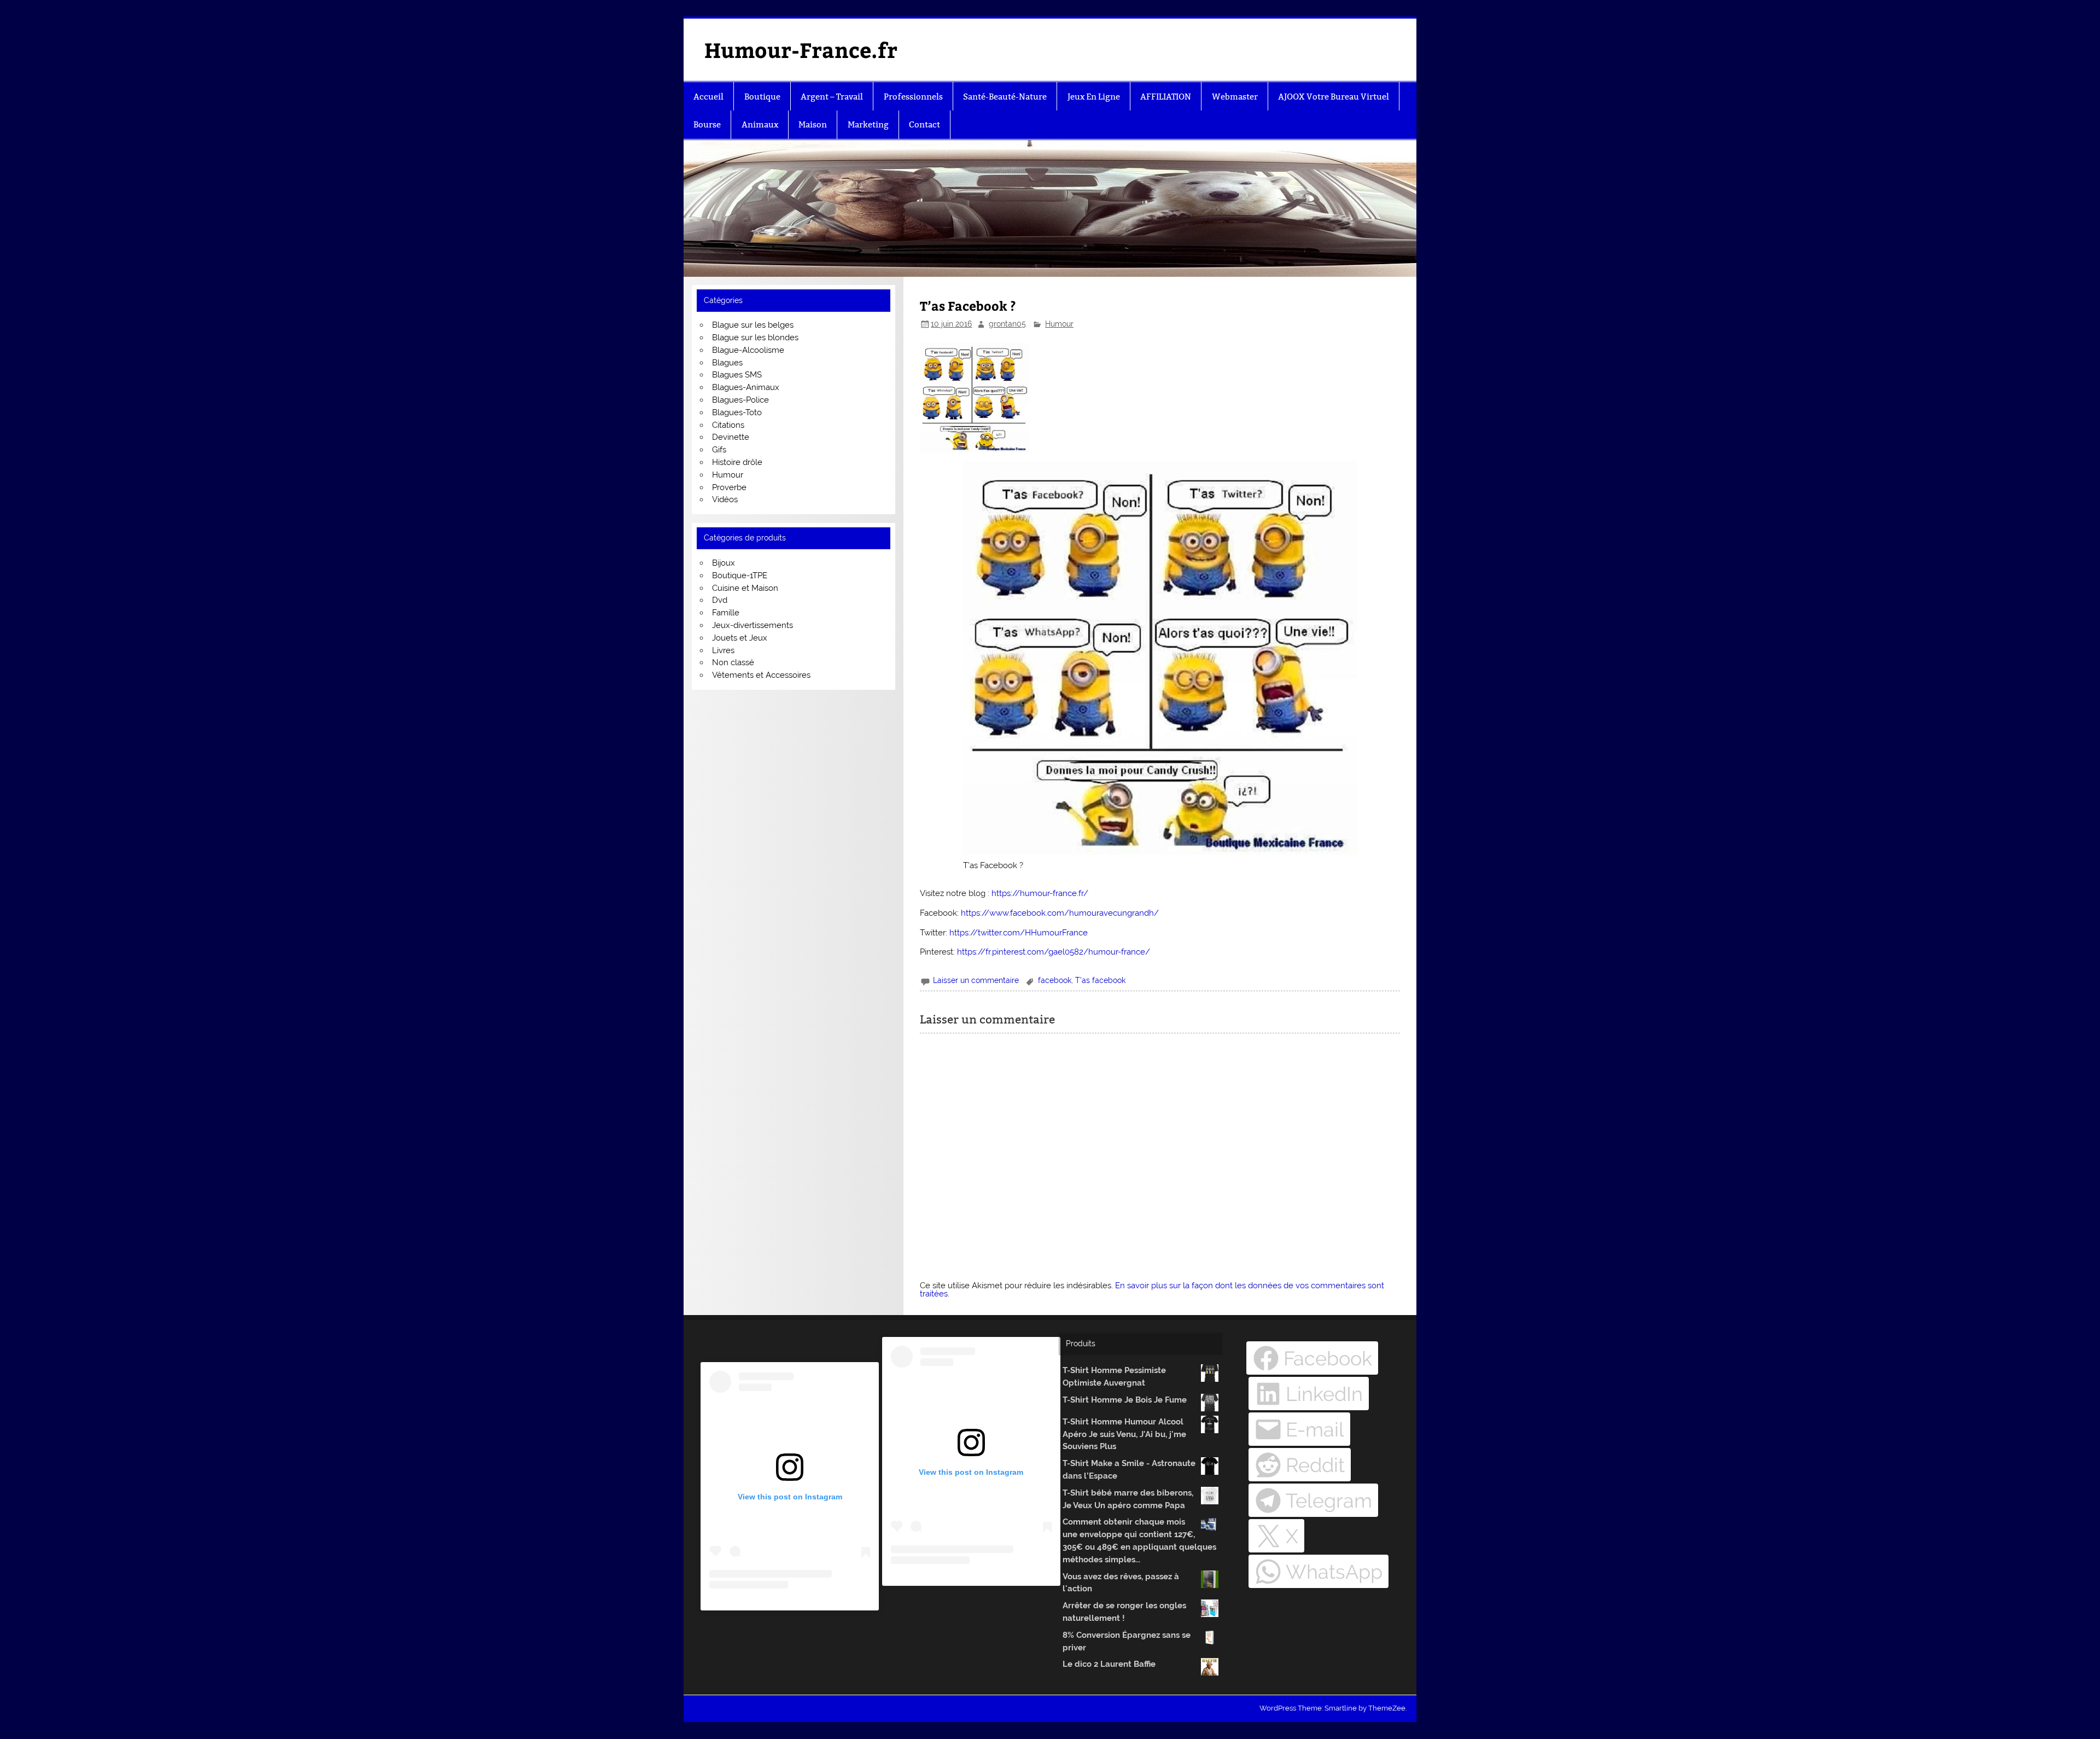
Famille (726, 613)
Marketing (868, 124)
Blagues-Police (740, 400)
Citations (728, 425)
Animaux (760, 124)
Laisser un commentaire (976, 980)
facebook (1055, 980)
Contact (924, 124)
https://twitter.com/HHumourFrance (1019, 933)
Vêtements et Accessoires (761, 675)
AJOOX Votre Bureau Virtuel (1334, 97)
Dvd (720, 600)
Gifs (719, 450)
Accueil (708, 97)
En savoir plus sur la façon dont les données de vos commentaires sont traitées (1152, 1290)
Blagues (727, 363)
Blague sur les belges (753, 325)
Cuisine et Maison (745, 588)
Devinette (731, 437)
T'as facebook (1100, 980)
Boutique (762, 97)
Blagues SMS (737, 375)
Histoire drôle (737, 462)
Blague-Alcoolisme (748, 350)
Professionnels (913, 97)
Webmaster (1235, 97)
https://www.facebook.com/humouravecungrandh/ (1060, 913)
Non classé (733, 662)
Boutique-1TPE (740, 575)
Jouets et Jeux (740, 638)
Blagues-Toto (737, 412)
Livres (723, 650)
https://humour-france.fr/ (1040, 893)
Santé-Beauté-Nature (1005, 97)
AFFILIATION (1166, 97)
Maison (813, 124)
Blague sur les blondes (755, 338)
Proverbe (729, 487)
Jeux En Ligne (1094, 97)
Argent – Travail (832, 97)
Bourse (707, 124)
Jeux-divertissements (752, 625)
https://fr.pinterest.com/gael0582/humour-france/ (1054, 952)
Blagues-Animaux (746, 387)
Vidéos (725, 499)
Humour (1059, 324)
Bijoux (724, 563)
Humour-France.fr (801, 50)
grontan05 (1007, 324)
